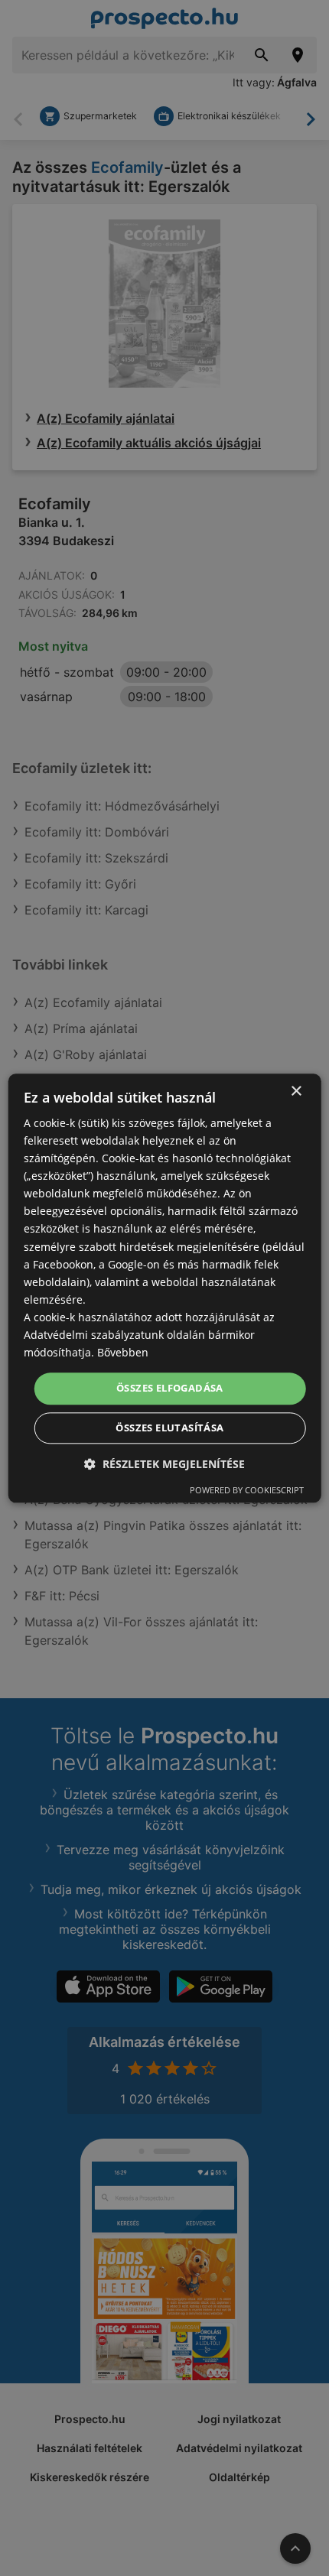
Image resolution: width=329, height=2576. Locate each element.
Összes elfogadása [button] (170, 1389)
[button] (164, 1464)
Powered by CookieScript (247, 1490)
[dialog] (165, 1288)
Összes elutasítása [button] (169, 1428)
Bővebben (123, 1352)
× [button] (296, 1091)
